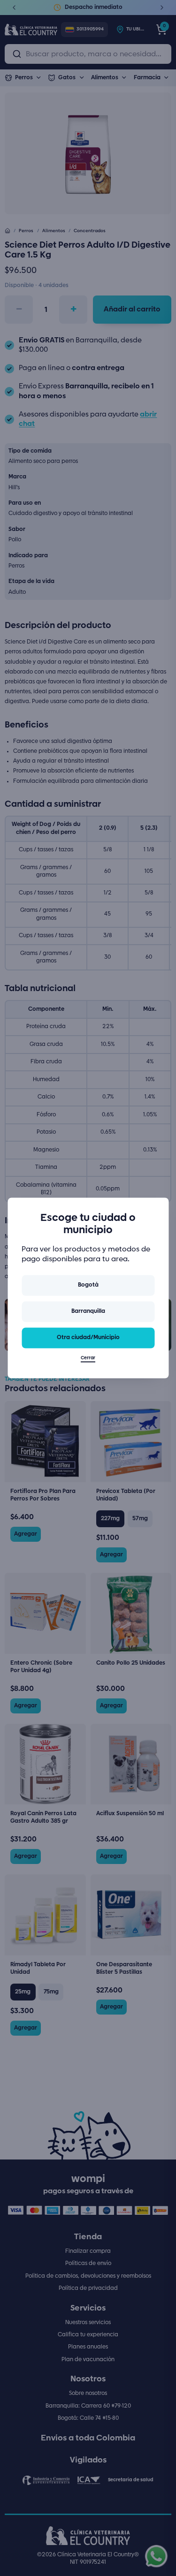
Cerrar (88, 1359)
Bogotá (88, 1285)
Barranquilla (88, 1311)
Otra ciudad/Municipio (88, 1337)
